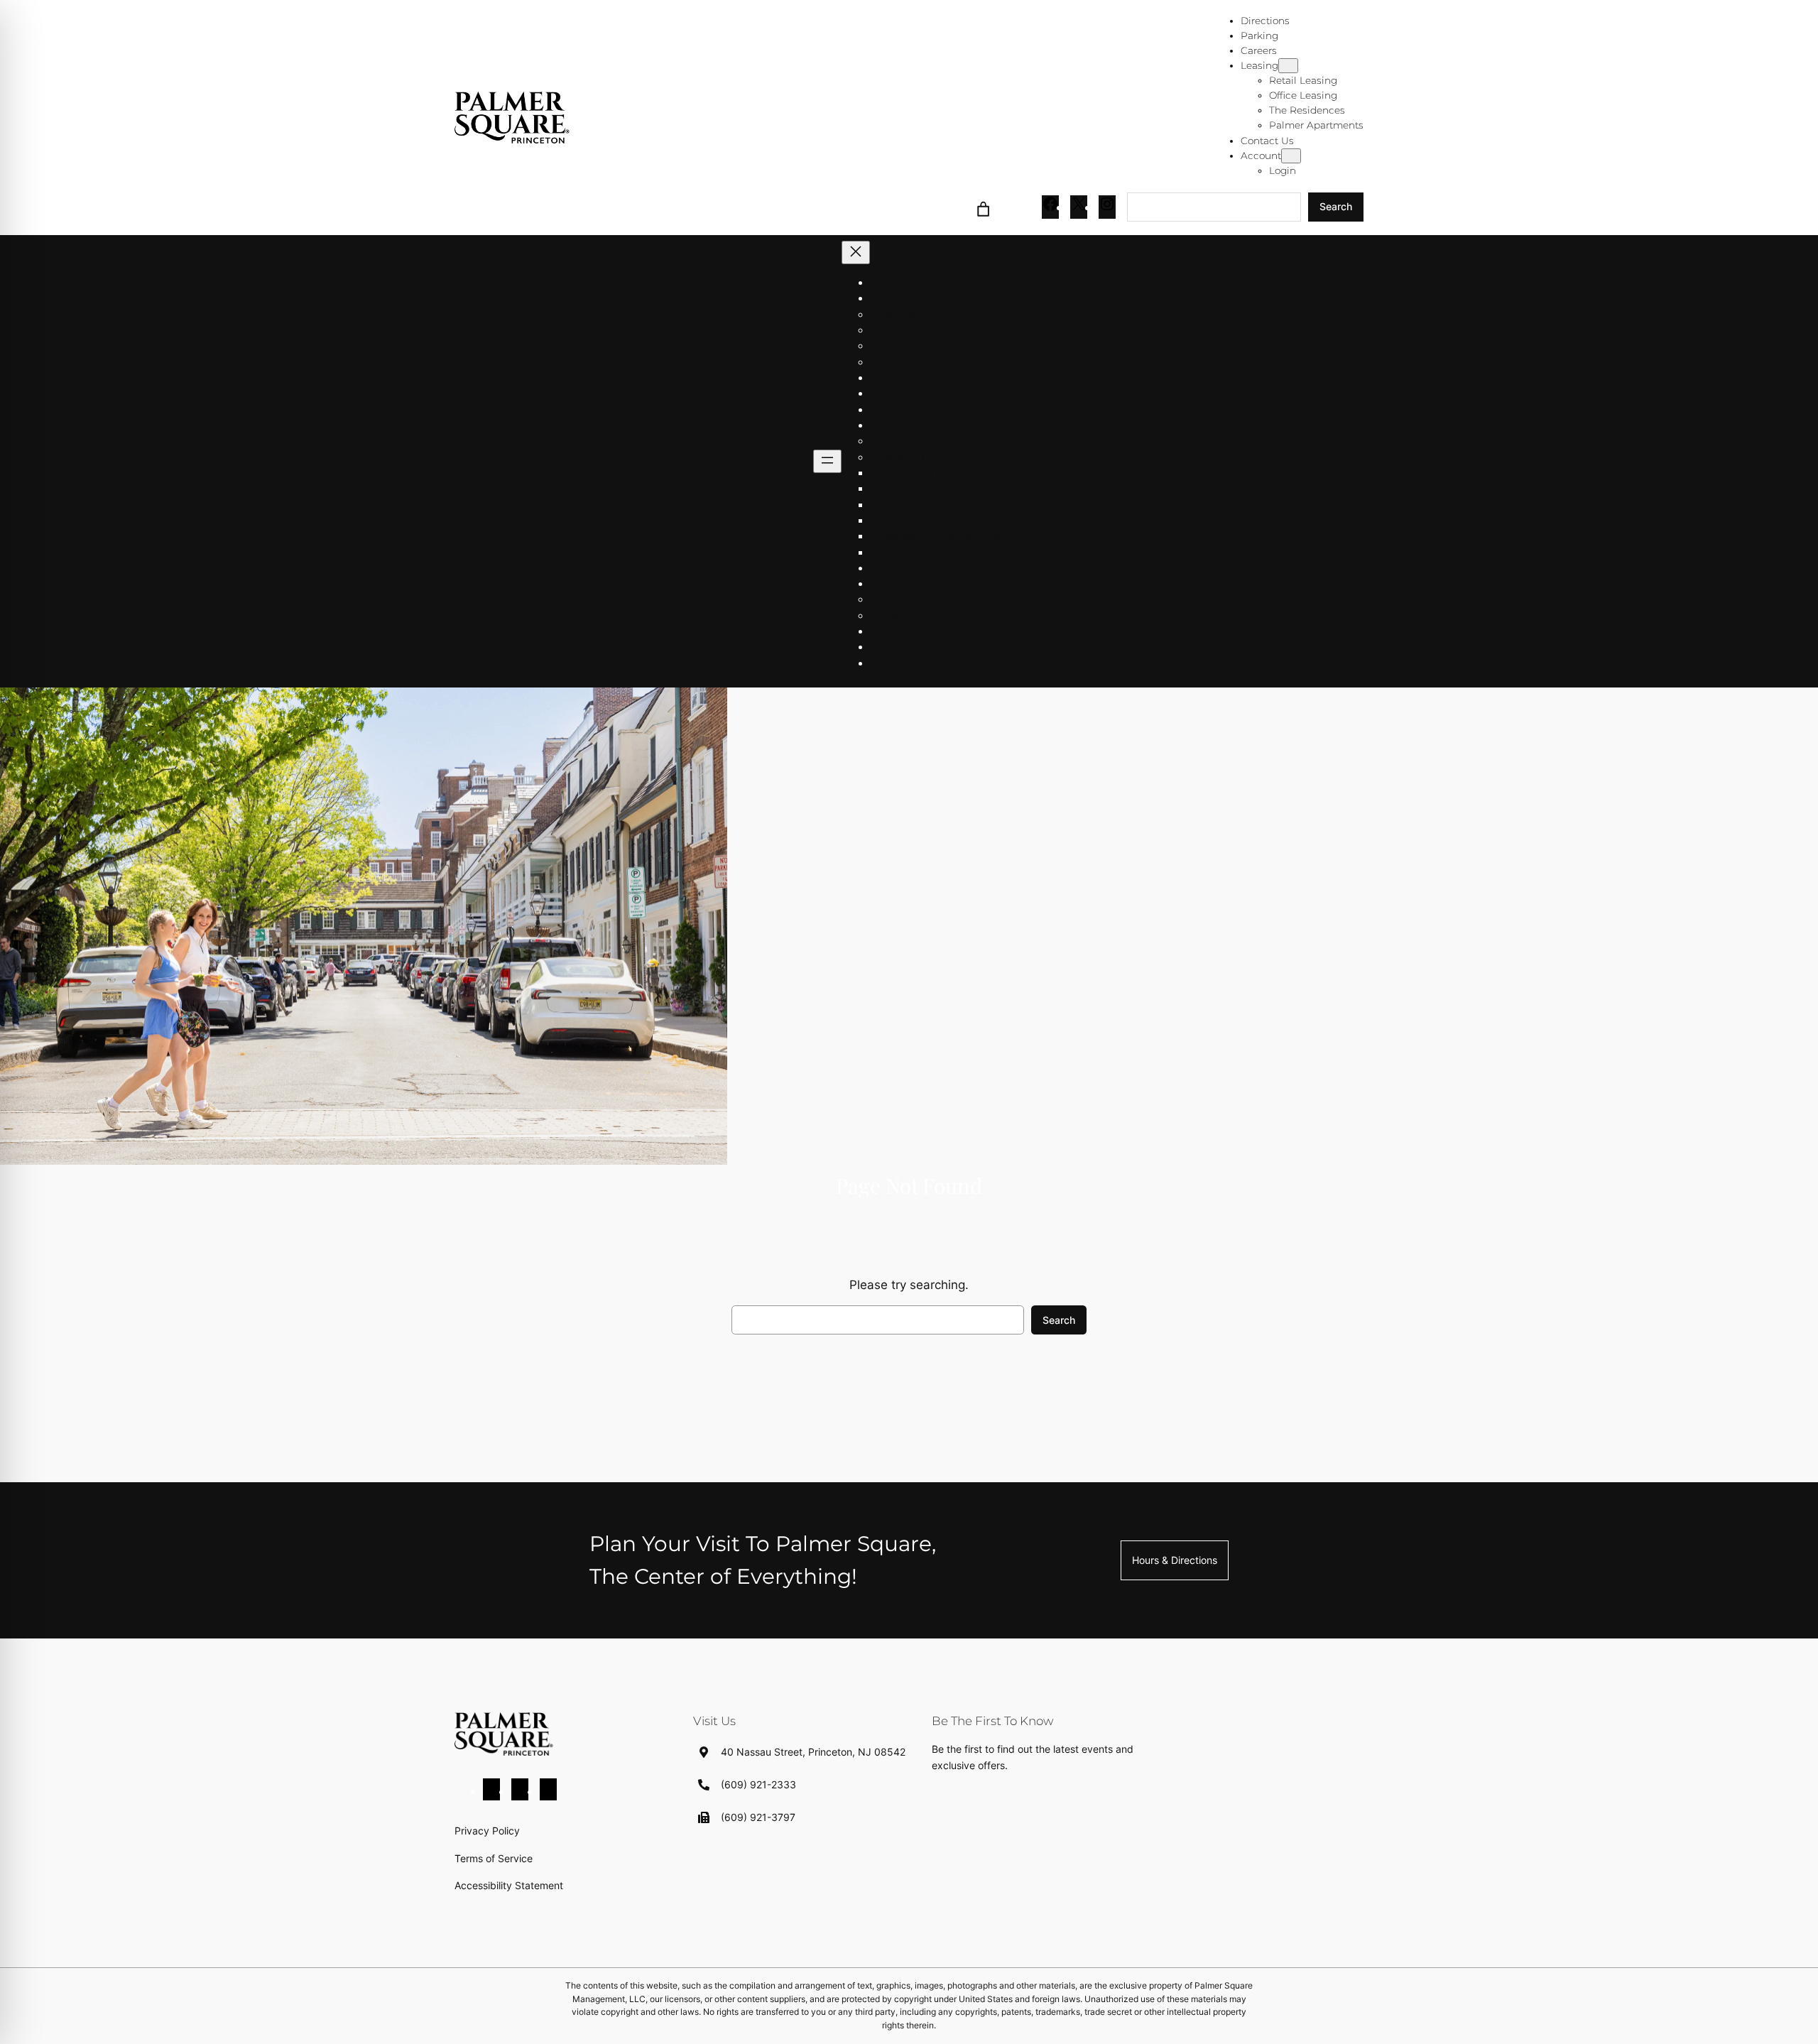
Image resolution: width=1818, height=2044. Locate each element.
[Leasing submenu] (1288, 66)
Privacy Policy (487, 1831)
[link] (984, 207)
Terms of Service (494, 1858)
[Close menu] (856, 252)
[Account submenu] (1291, 156)
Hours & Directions (1175, 1560)
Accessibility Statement (509, 1885)
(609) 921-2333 (758, 1784)
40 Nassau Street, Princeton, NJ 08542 (813, 1752)
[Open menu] (827, 461)
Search (1336, 206)
